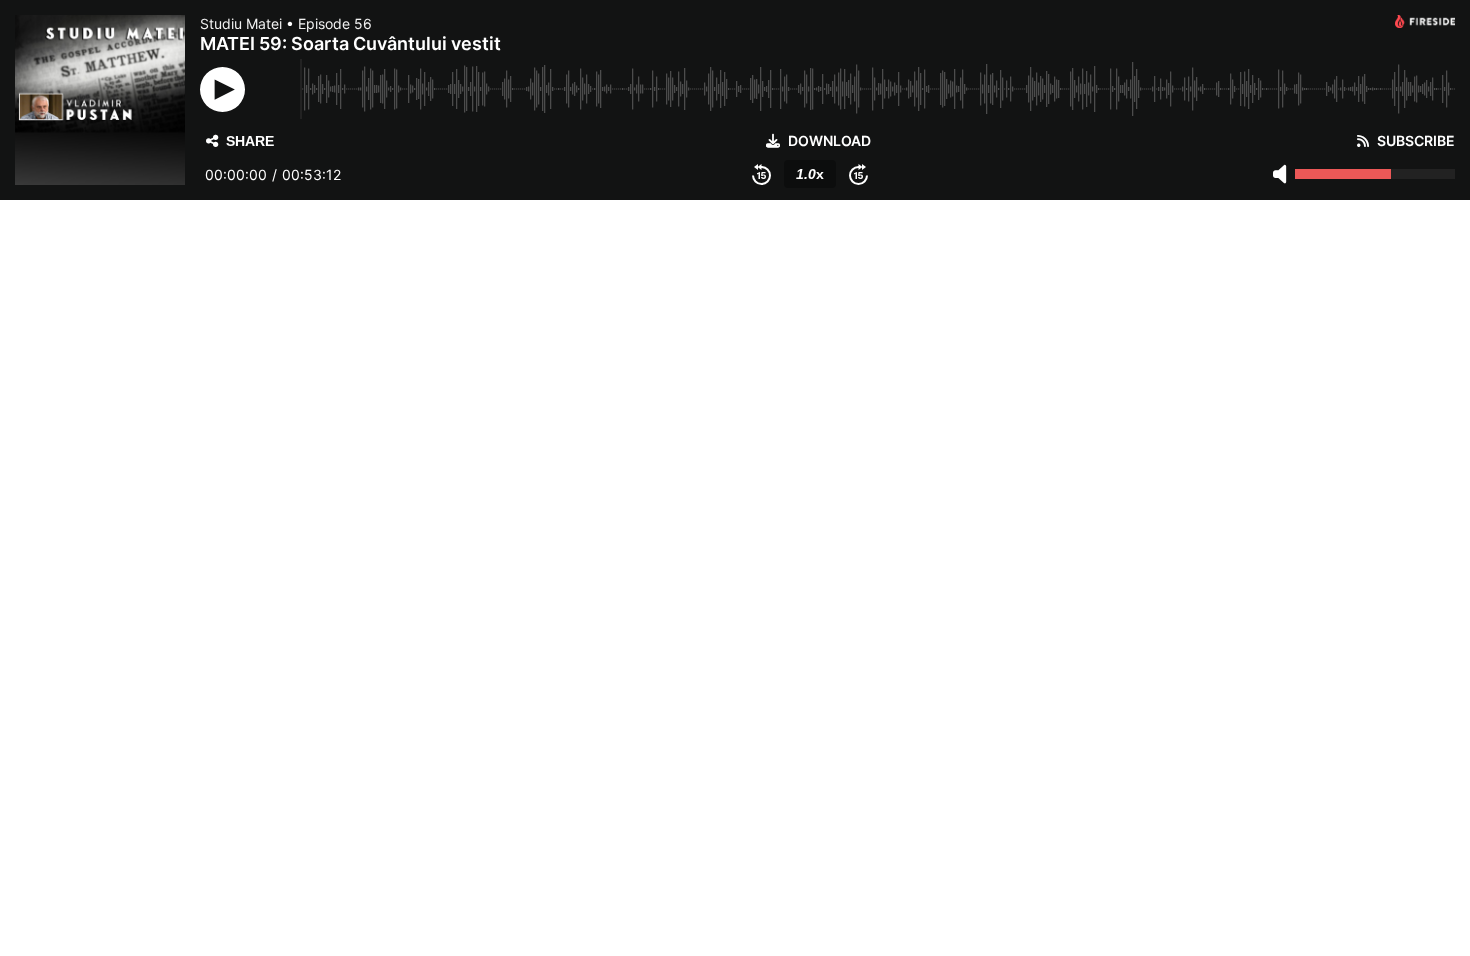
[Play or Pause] (222, 89)
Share (250, 141)
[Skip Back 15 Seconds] (761, 174)
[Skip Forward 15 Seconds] (858, 174)
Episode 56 (335, 23)
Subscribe (1416, 141)
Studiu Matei (241, 23)
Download (829, 141)
